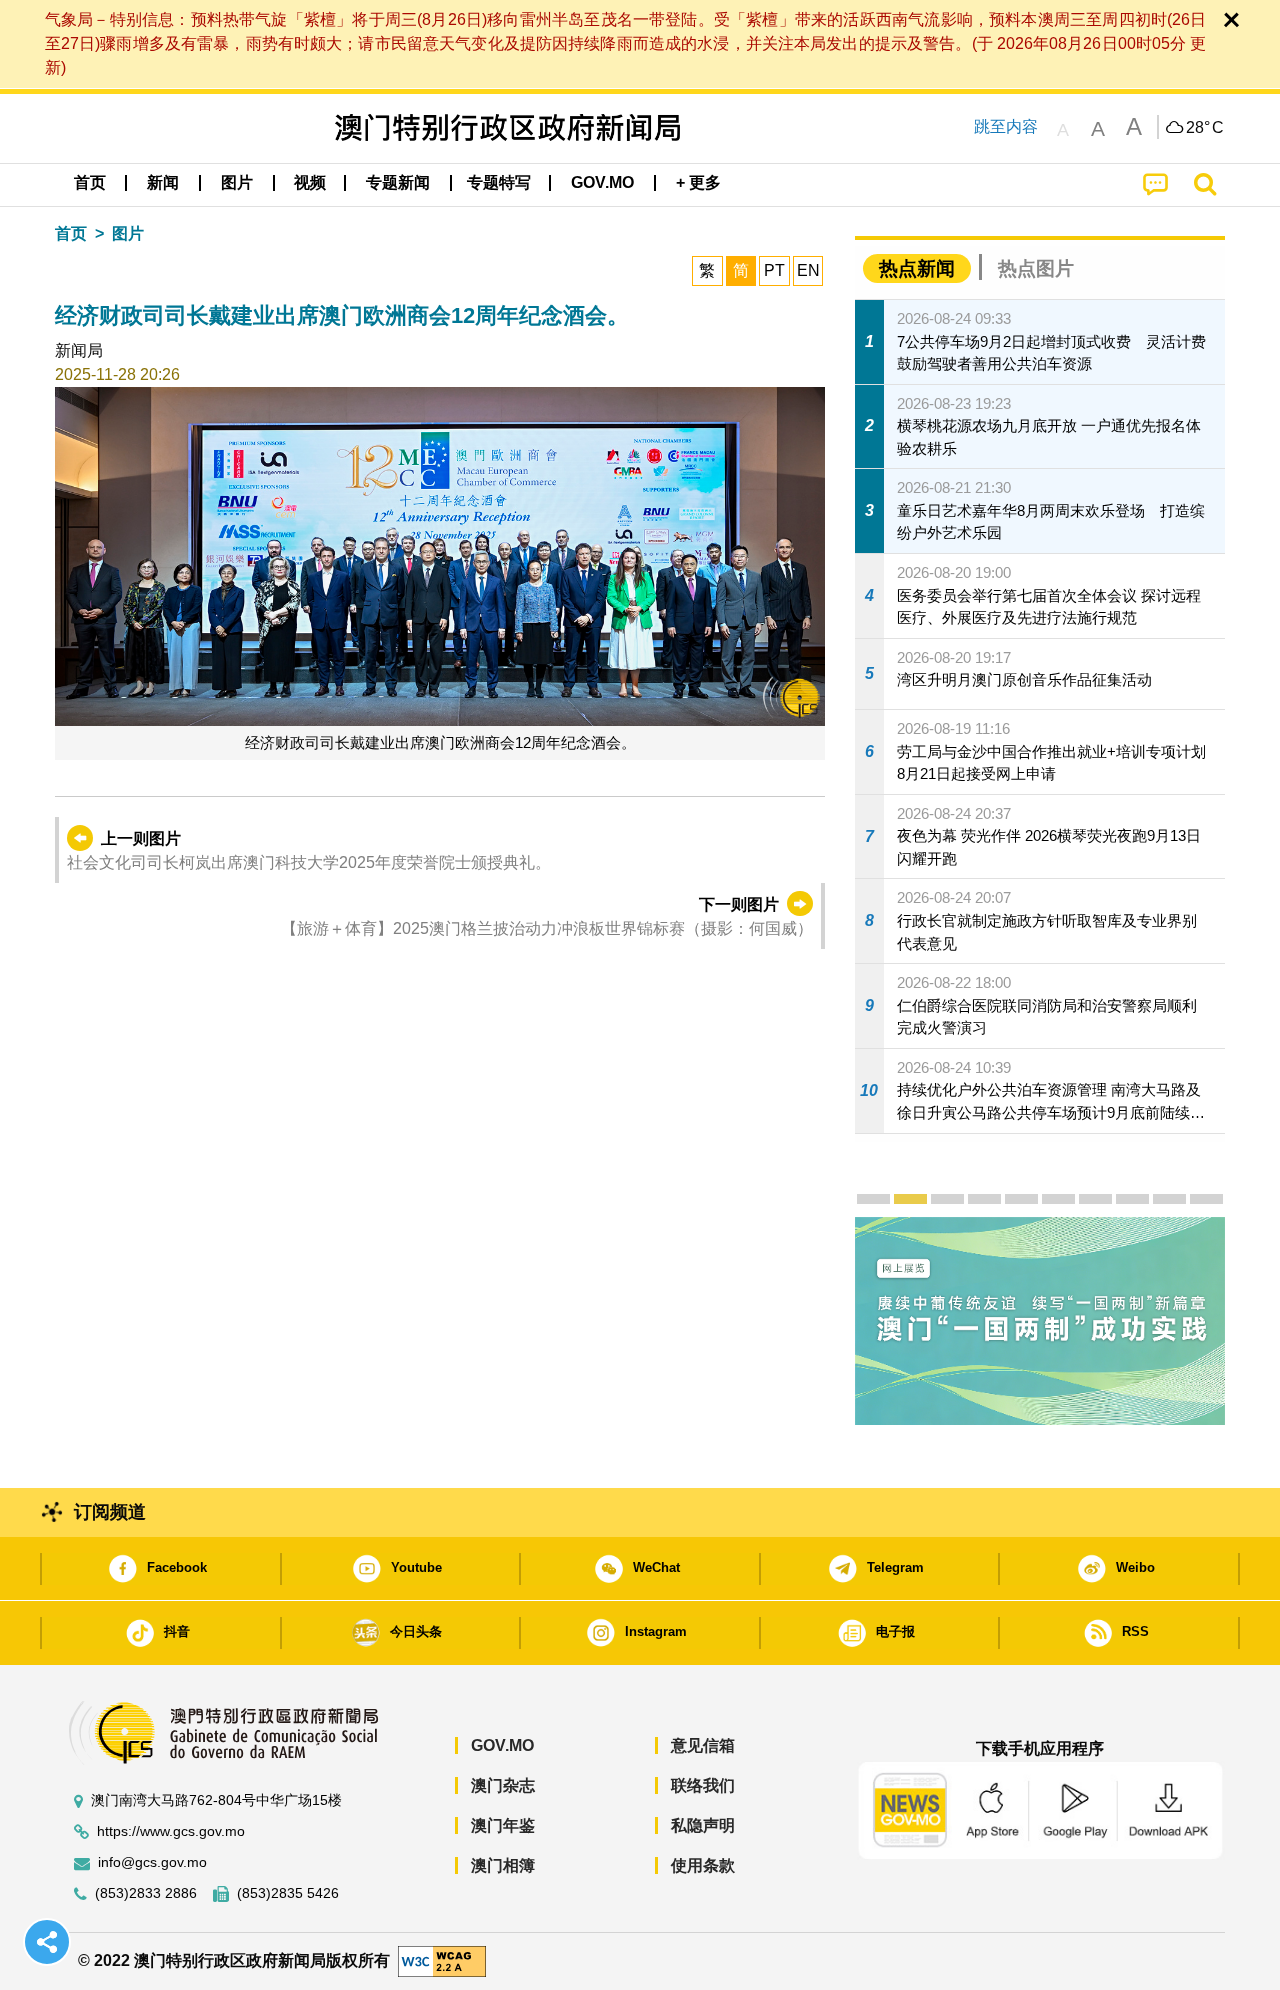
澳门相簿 (503, 1865)
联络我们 (703, 1785)
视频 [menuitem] (310, 182)
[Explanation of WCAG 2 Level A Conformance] (442, 1960)
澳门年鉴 (503, 1825)
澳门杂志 (503, 1785)
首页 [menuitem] (90, 182)
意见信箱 (703, 1745)
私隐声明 (703, 1825)
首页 (71, 233)
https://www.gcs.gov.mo (171, 1831)
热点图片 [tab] (1036, 268)
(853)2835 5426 (288, 1893)
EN (808, 270)
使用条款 (703, 1865)
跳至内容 (1006, 126)
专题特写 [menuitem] (499, 182)
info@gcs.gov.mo (152, 1862)
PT (774, 270)
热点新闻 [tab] (917, 268)
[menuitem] (163, 183)
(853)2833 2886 (146, 1893)
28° (1205, 128)
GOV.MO (502, 1745)
